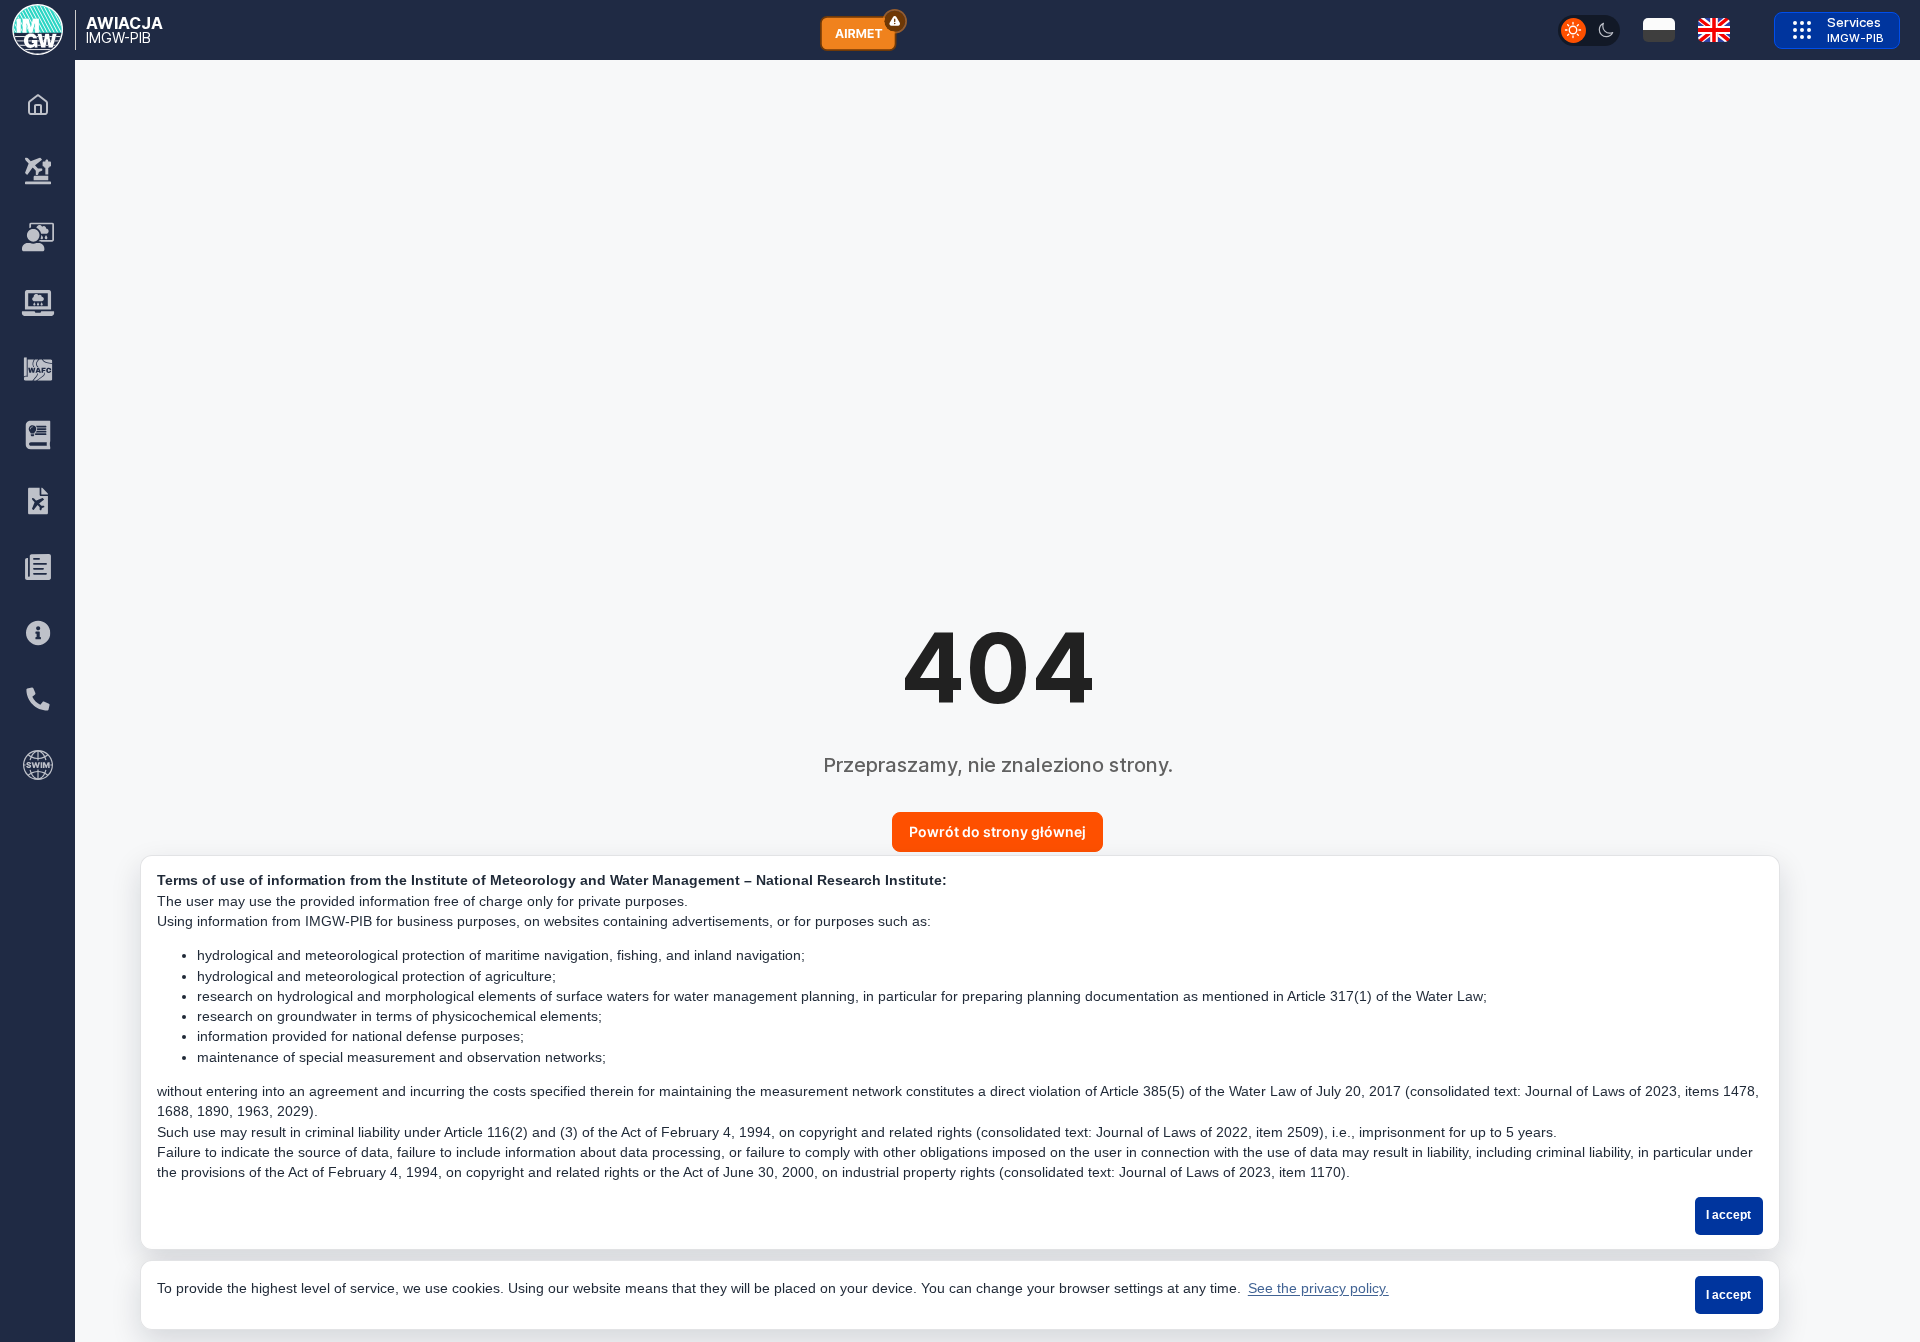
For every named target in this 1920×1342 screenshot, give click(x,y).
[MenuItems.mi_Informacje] (38, 633)
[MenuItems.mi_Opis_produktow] (38, 435)
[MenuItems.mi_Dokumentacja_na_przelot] (38, 501)
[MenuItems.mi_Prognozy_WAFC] (38, 369)
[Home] (38, 105)
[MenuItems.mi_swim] (38, 765)
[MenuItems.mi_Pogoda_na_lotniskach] (38, 171)
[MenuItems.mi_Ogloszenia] (38, 567)
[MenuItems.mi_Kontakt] (38, 699)
